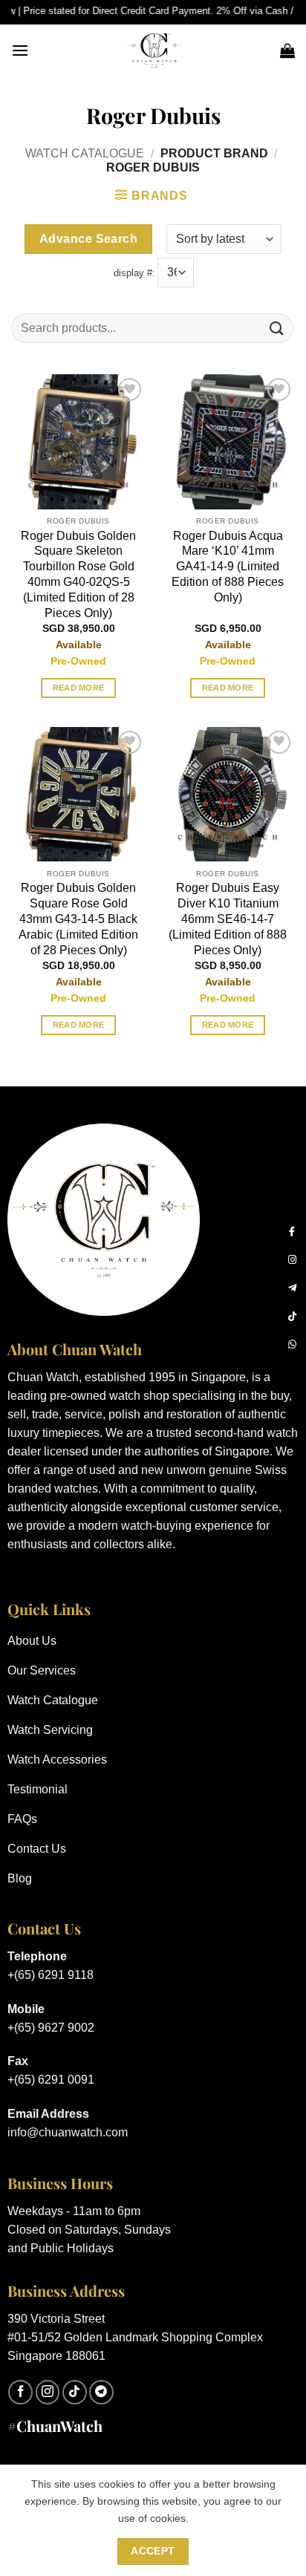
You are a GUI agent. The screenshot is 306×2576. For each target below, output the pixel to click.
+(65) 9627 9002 (51, 2028)
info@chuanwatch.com (68, 2132)
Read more (79, 688)
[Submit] (277, 329)
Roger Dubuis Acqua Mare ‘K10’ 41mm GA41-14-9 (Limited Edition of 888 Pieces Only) (228, 567)
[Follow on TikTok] (75, 2392)
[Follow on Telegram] (101, 2392)
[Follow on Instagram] (48, 2392)
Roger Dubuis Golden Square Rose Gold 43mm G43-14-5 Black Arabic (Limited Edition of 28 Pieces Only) (78, 919)
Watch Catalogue (85, 153)
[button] (20, 50)
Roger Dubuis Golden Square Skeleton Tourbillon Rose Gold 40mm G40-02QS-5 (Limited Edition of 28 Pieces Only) (78, 574)
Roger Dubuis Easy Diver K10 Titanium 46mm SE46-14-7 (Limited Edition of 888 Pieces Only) (228, 919)
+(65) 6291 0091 (51, 2080)
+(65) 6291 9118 (51, 1975)
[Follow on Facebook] (20, 2392)
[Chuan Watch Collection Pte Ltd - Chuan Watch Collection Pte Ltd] (154, 50)
